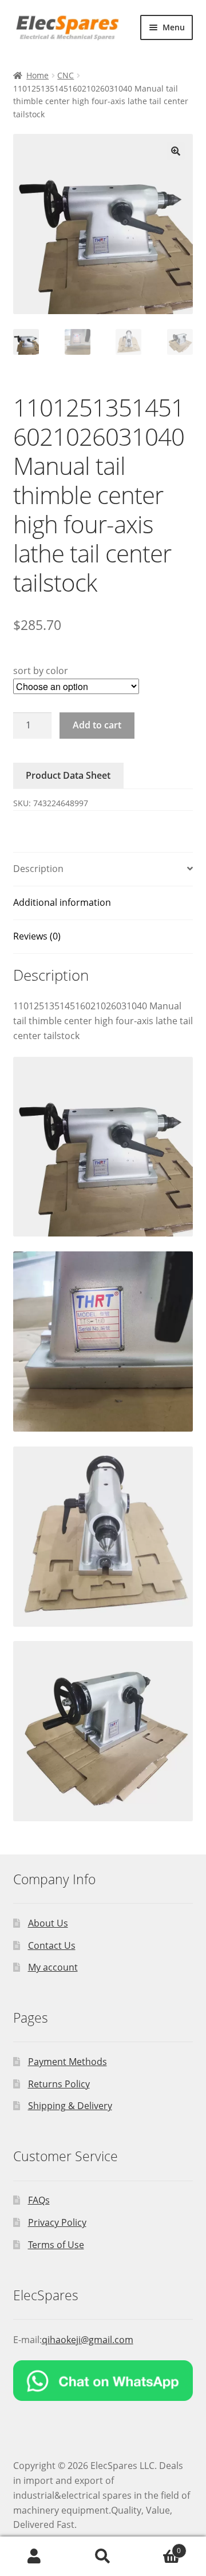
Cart (159, 2547)
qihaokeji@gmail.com (88, 2340)
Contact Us (52, 1945)
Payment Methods (68, 2062)
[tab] (103, 869)
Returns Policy (59, 2084)
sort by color (41, 671)
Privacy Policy (57, 2222)
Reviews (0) (37, 936)
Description (38, 869)
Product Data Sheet (68, 775)
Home (37, 75)
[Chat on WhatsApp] (103, 2381)
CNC (66, 75)
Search (103, 2557)
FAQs (39, 2200)
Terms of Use (56, 2245)
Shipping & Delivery (70, 2106)
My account (53, 1967)
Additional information (62, 902)
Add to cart (97, 725)
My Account (34, 2557)
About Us (48, 1923)
